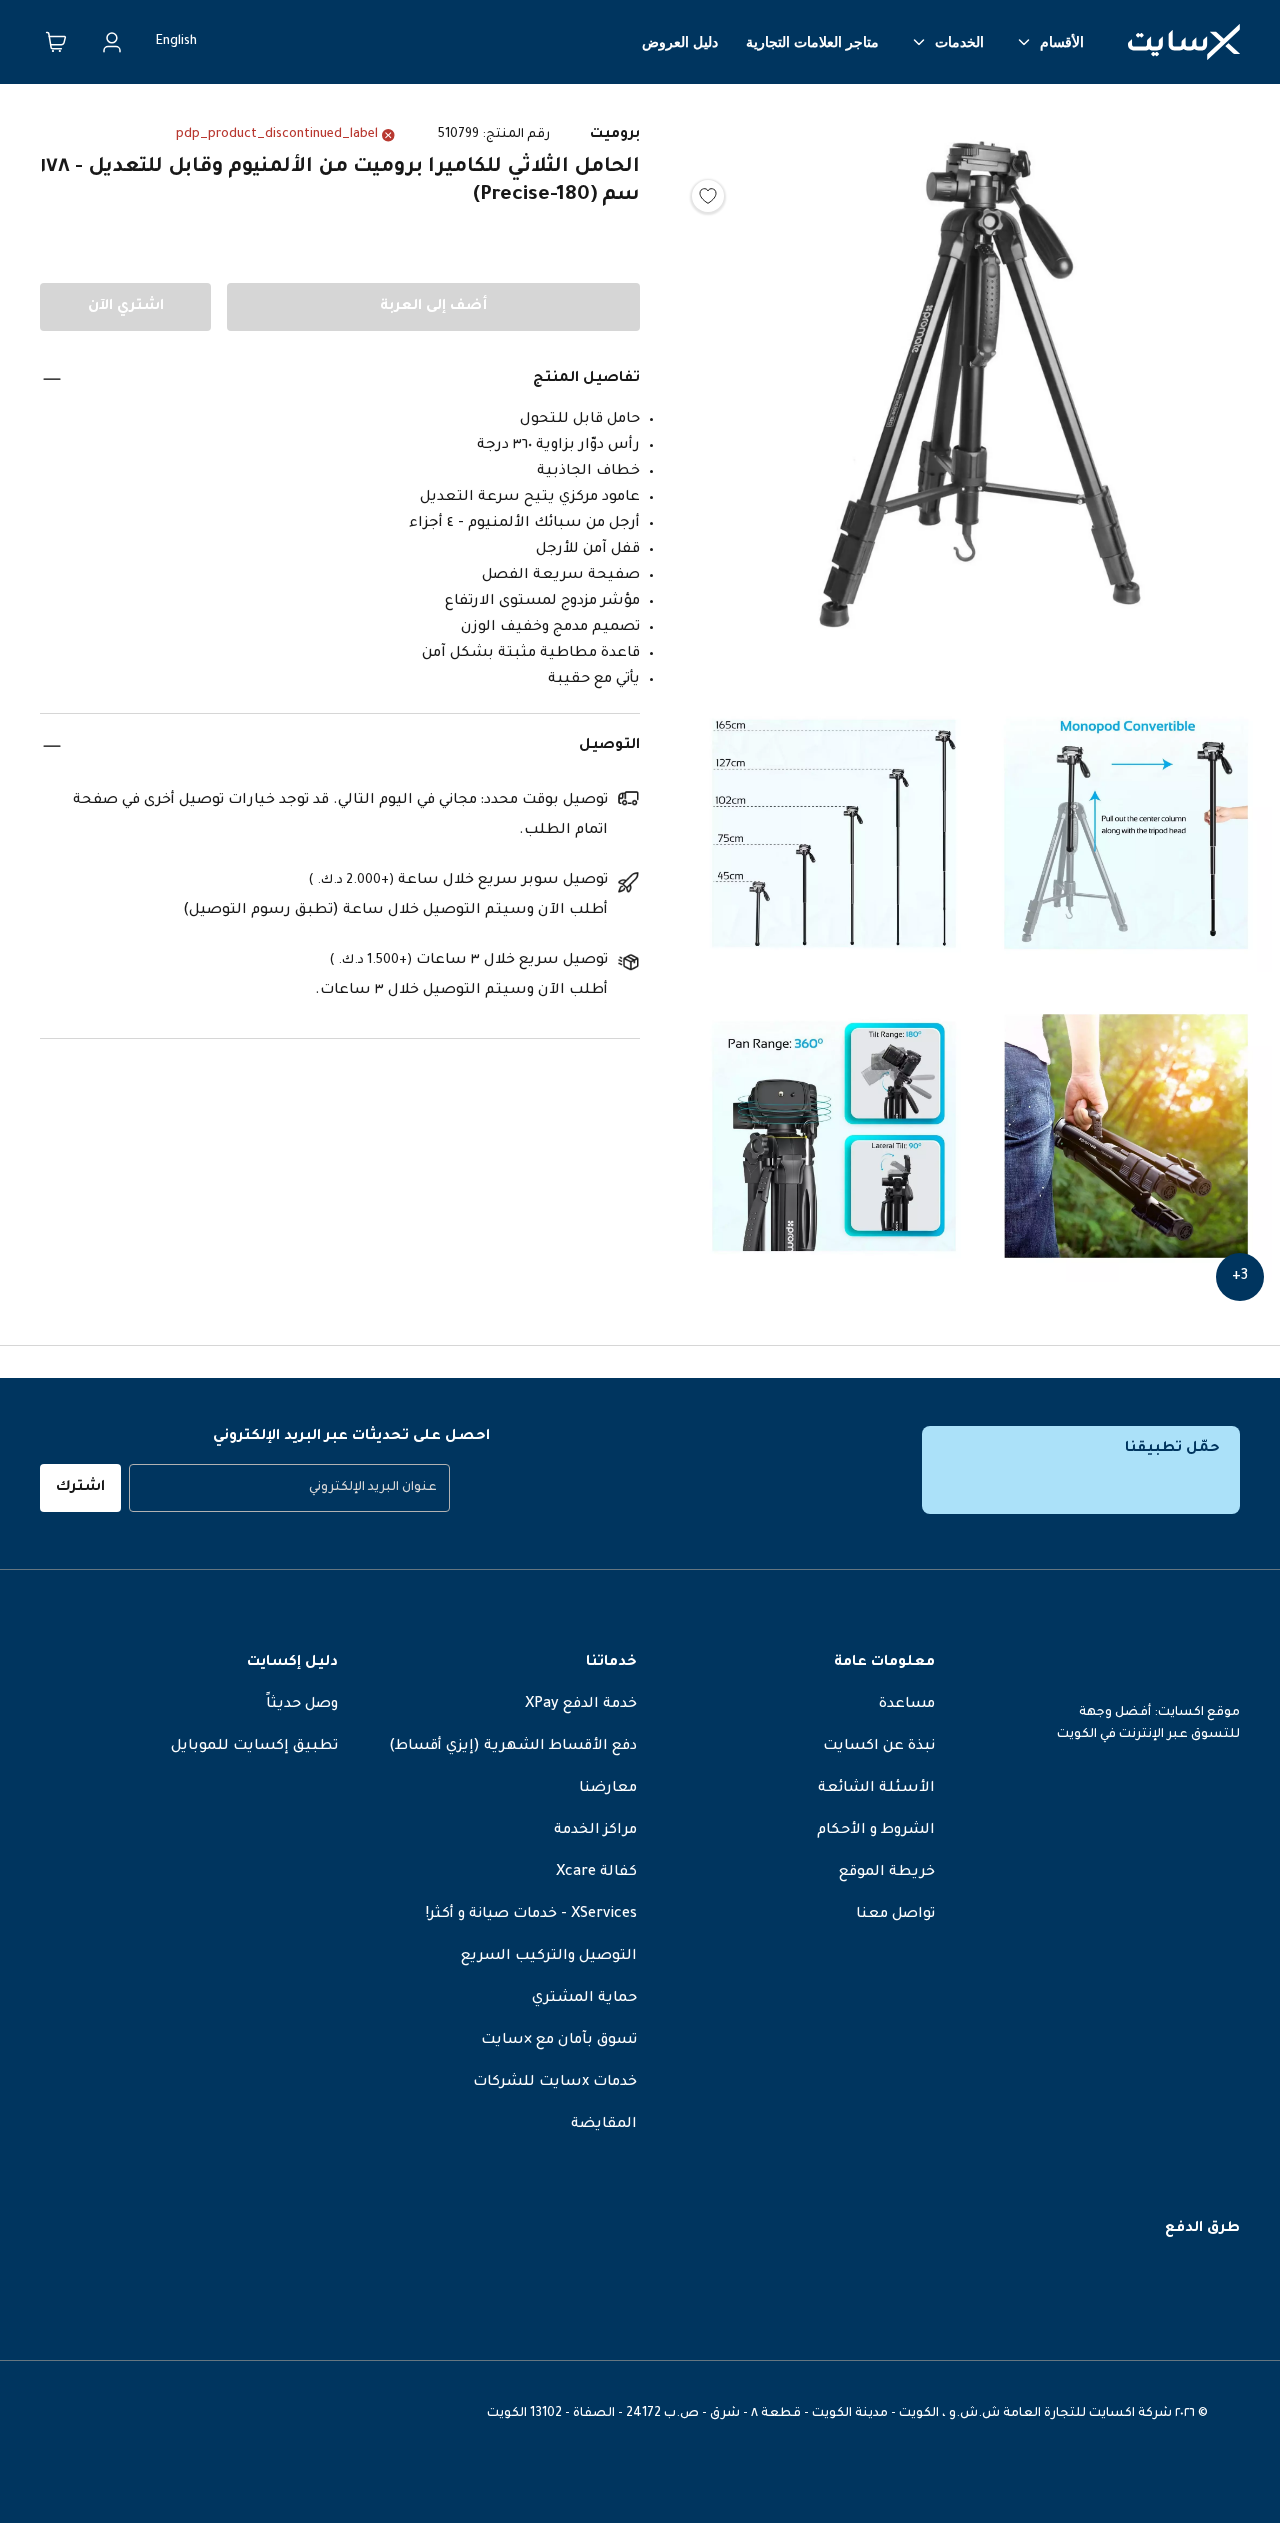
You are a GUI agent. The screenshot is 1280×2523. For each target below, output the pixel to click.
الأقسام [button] (1062, 42)
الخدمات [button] (959, 42)
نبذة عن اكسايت (879, 1747)
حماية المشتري (584, 1999)
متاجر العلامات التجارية (812, 42)
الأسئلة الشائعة (876, 1789)
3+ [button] (1240, 1277)
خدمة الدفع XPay (581, 1705)
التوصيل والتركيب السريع (549, 1957)
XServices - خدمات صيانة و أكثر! (531, 1915)
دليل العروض (680, 42)
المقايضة (604, 2125)
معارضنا (608, 1789)
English (176, 42)
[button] (980, 389)
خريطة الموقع (887, 1873)
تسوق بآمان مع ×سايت (559, 2041)
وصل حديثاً (302, 1705)
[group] (289, 1488)
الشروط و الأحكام (876, 1831)
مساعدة (907, 1705)
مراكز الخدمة (595, 1831)
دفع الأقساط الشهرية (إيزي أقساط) (513, 1747)
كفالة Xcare (596, 1873)
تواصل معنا (895, 1915)
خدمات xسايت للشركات (555, 2083)
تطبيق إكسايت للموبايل (254, 1747)
